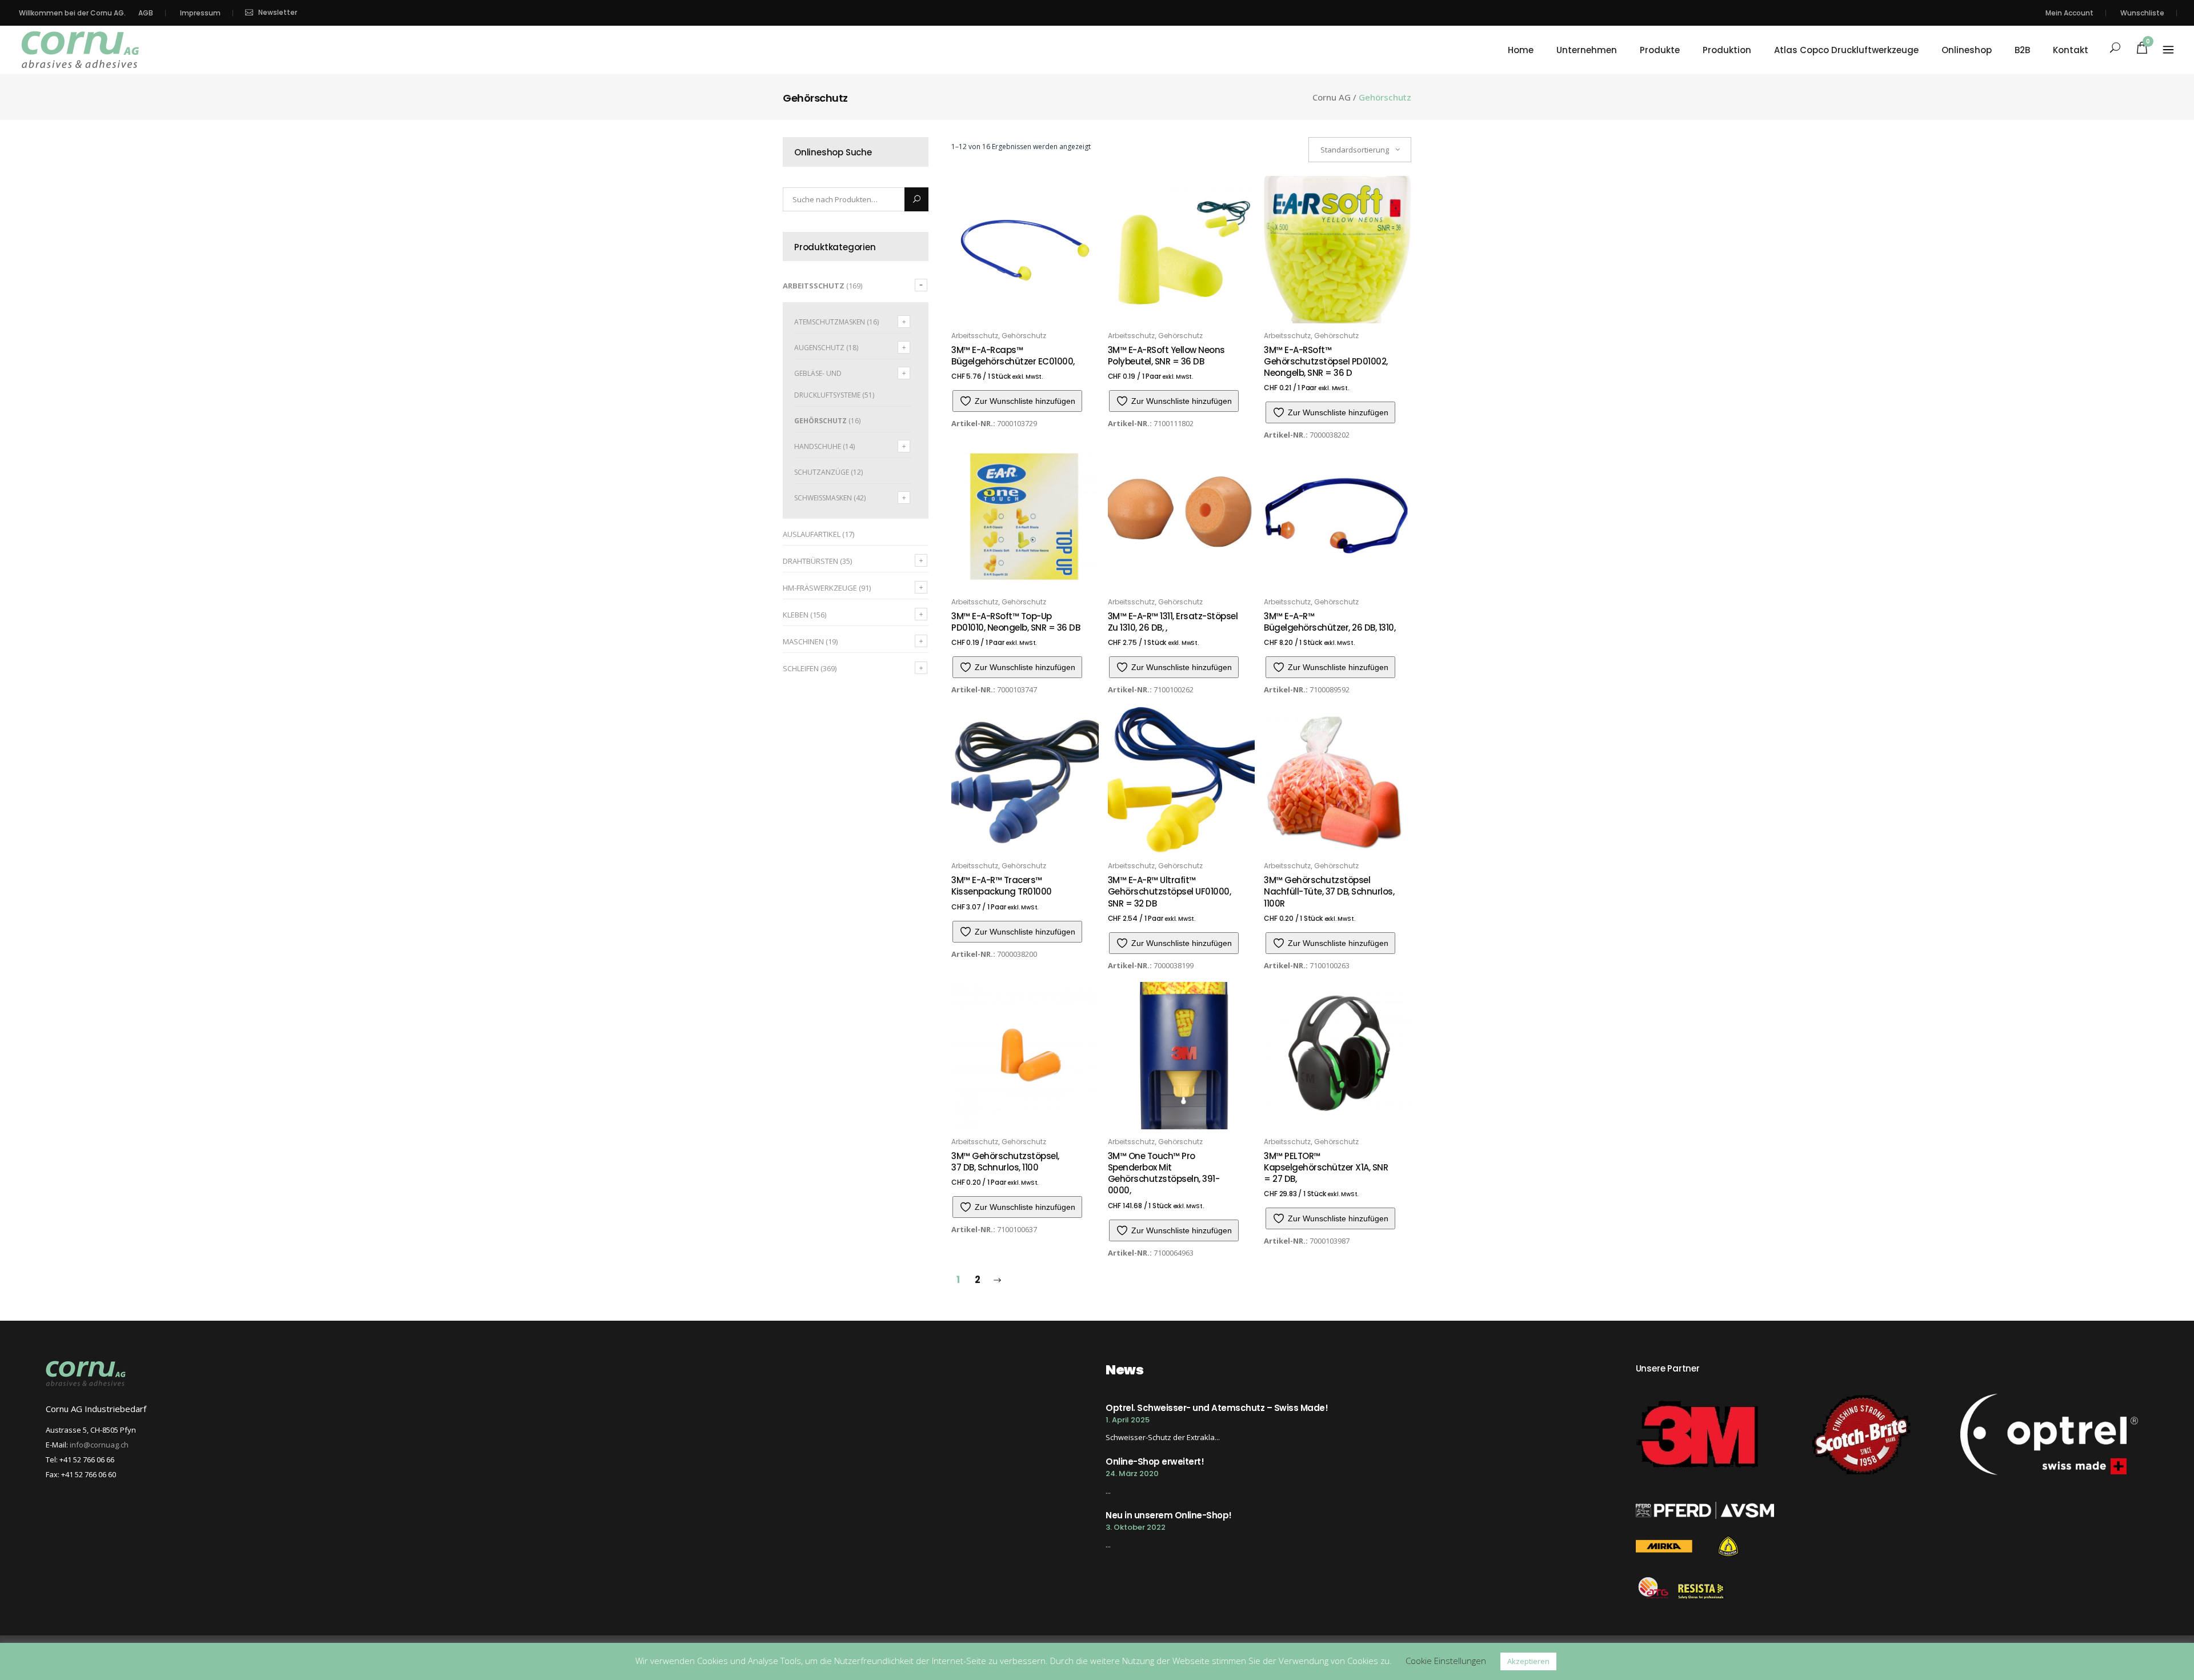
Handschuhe (818, 446)
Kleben (796, 615)
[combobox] (1360, 150)
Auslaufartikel (812, 534)
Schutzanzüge (822, 472)
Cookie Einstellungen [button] (1446, 1661)
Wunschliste (2142, 13)
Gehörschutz (820, 421)
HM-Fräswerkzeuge (820, 588)
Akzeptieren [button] (1528, 1661)
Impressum (200, 13)
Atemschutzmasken (830, 322)
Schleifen (801, 668)
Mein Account (2069, 13)
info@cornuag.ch (99, 1445)
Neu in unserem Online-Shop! (1169, 1515)
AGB (146, 13)
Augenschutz (819, 348)
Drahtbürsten (810, 561)
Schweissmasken (823, 498)
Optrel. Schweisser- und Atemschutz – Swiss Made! (1217, 1408)
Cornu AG (1332, 97)
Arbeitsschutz (814, 286)
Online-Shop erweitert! (1155, 1462)
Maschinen (803, 641)
